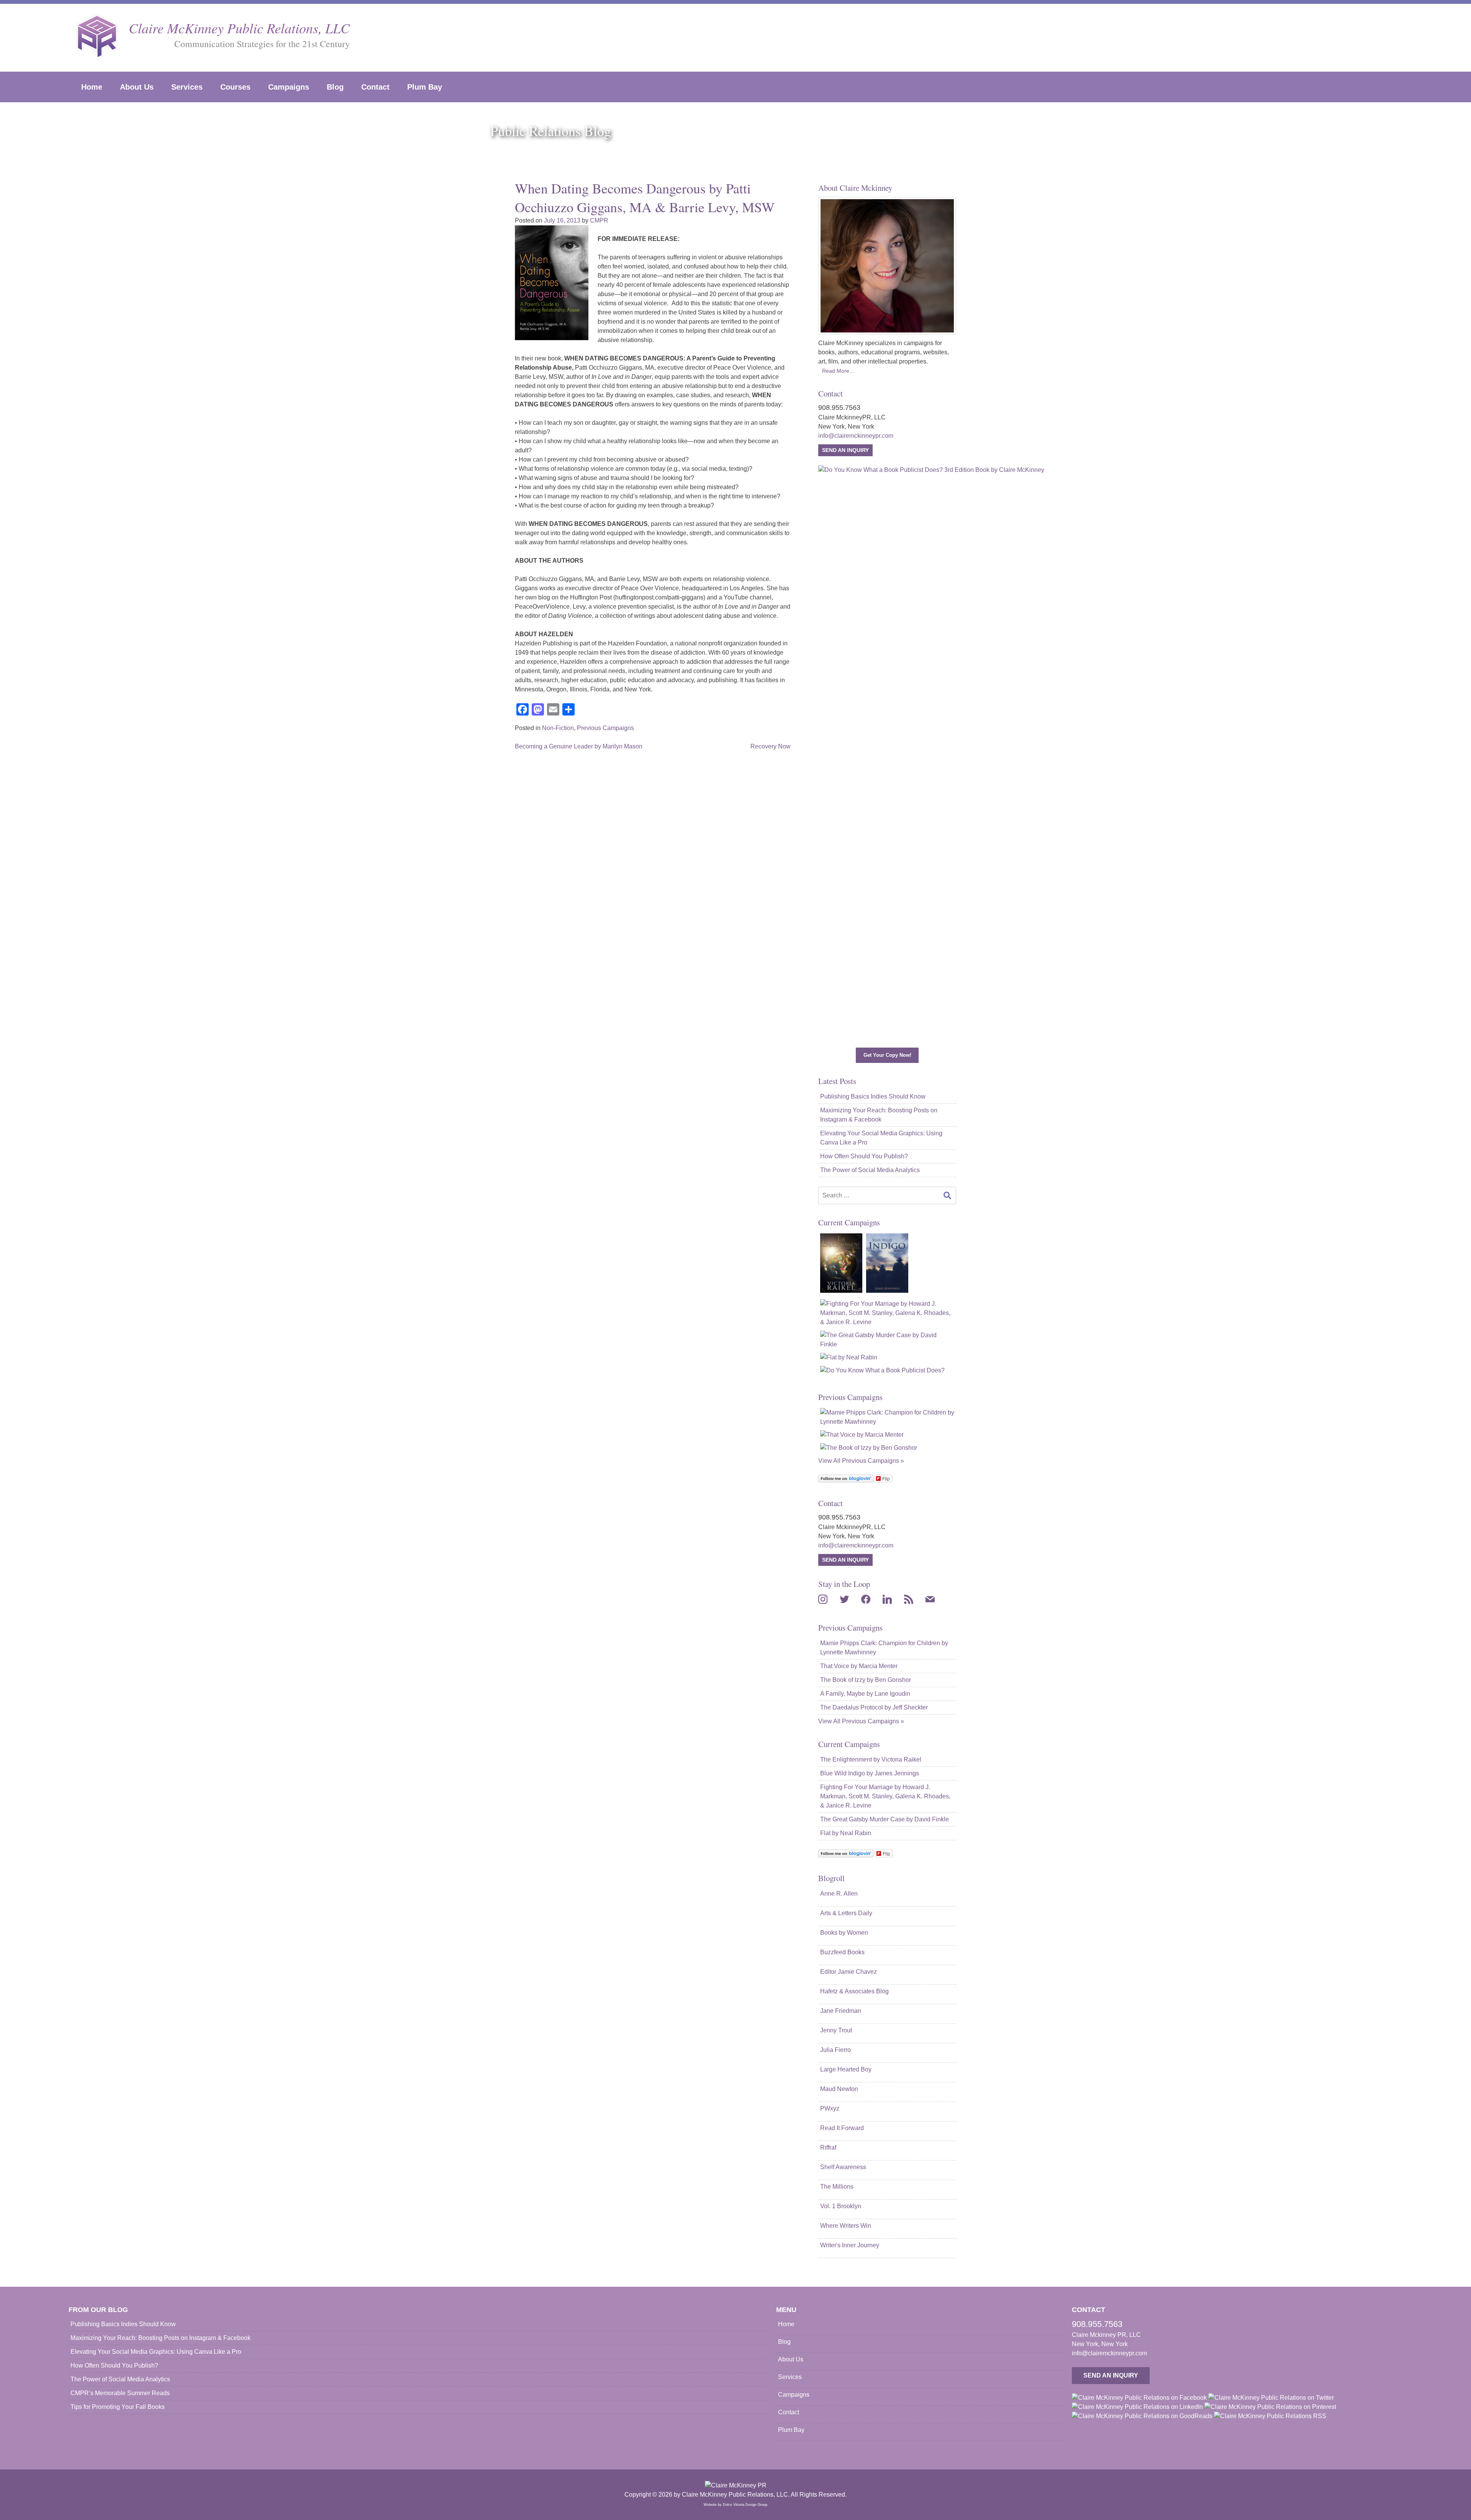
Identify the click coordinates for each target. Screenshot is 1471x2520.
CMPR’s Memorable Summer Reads (120, 2393)
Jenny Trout (836, 2030)
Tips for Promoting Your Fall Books (118, 2407)
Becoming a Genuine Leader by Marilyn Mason (579, 746)
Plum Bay (425, 87)
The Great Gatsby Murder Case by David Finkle (885, 1819)
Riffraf (828, 2147)
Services (187, 87)
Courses (235, 87)
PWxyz (830, 2108)
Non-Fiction (558, 728)
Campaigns (289, 87)
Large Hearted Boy (846, 2069)
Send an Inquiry (845, 450)
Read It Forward (842, 2128)
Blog (335, 87)
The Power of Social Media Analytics (870, 1170)
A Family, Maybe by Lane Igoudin (865, 1694)
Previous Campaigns (605, 728)
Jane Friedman (841, 2011)
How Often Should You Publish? (864, 1156)
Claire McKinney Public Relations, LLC (239, 28)
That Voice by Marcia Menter (859, 1666)
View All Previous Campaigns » (861, 1461)
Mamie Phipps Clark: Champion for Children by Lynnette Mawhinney (884, 1648)
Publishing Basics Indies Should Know (873, 1096)
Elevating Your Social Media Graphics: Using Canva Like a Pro (881, 1138)
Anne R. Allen (839, 1894)
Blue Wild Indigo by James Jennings (870, 1773)
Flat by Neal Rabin (846, 1833)
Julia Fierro (835, 2050)
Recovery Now (771, 746)
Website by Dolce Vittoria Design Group (735, 2505)
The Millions (837, 2187)
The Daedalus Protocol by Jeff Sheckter (874, 1707)
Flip (886, 1478)
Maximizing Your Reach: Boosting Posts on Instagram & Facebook (879, 1115)
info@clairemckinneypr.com (856, 436)
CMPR (599, 220)
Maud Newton (839, 2089)
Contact (375, 87)
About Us (137, 87)
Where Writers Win (846, 2226)
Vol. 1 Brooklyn (841, 2206)
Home (92, 87)
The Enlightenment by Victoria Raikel (871, 1759)
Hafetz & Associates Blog (854, 1991)
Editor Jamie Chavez (849, 1972)
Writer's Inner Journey (850, 2245)
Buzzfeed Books (842, 1952)
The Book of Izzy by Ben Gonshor (866, 1680)
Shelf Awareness (843, 2167)
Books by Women (844, 1933)
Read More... (838, 371)
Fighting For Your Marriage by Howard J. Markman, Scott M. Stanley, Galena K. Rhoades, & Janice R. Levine (885, 1796)
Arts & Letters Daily (846, 1913)
